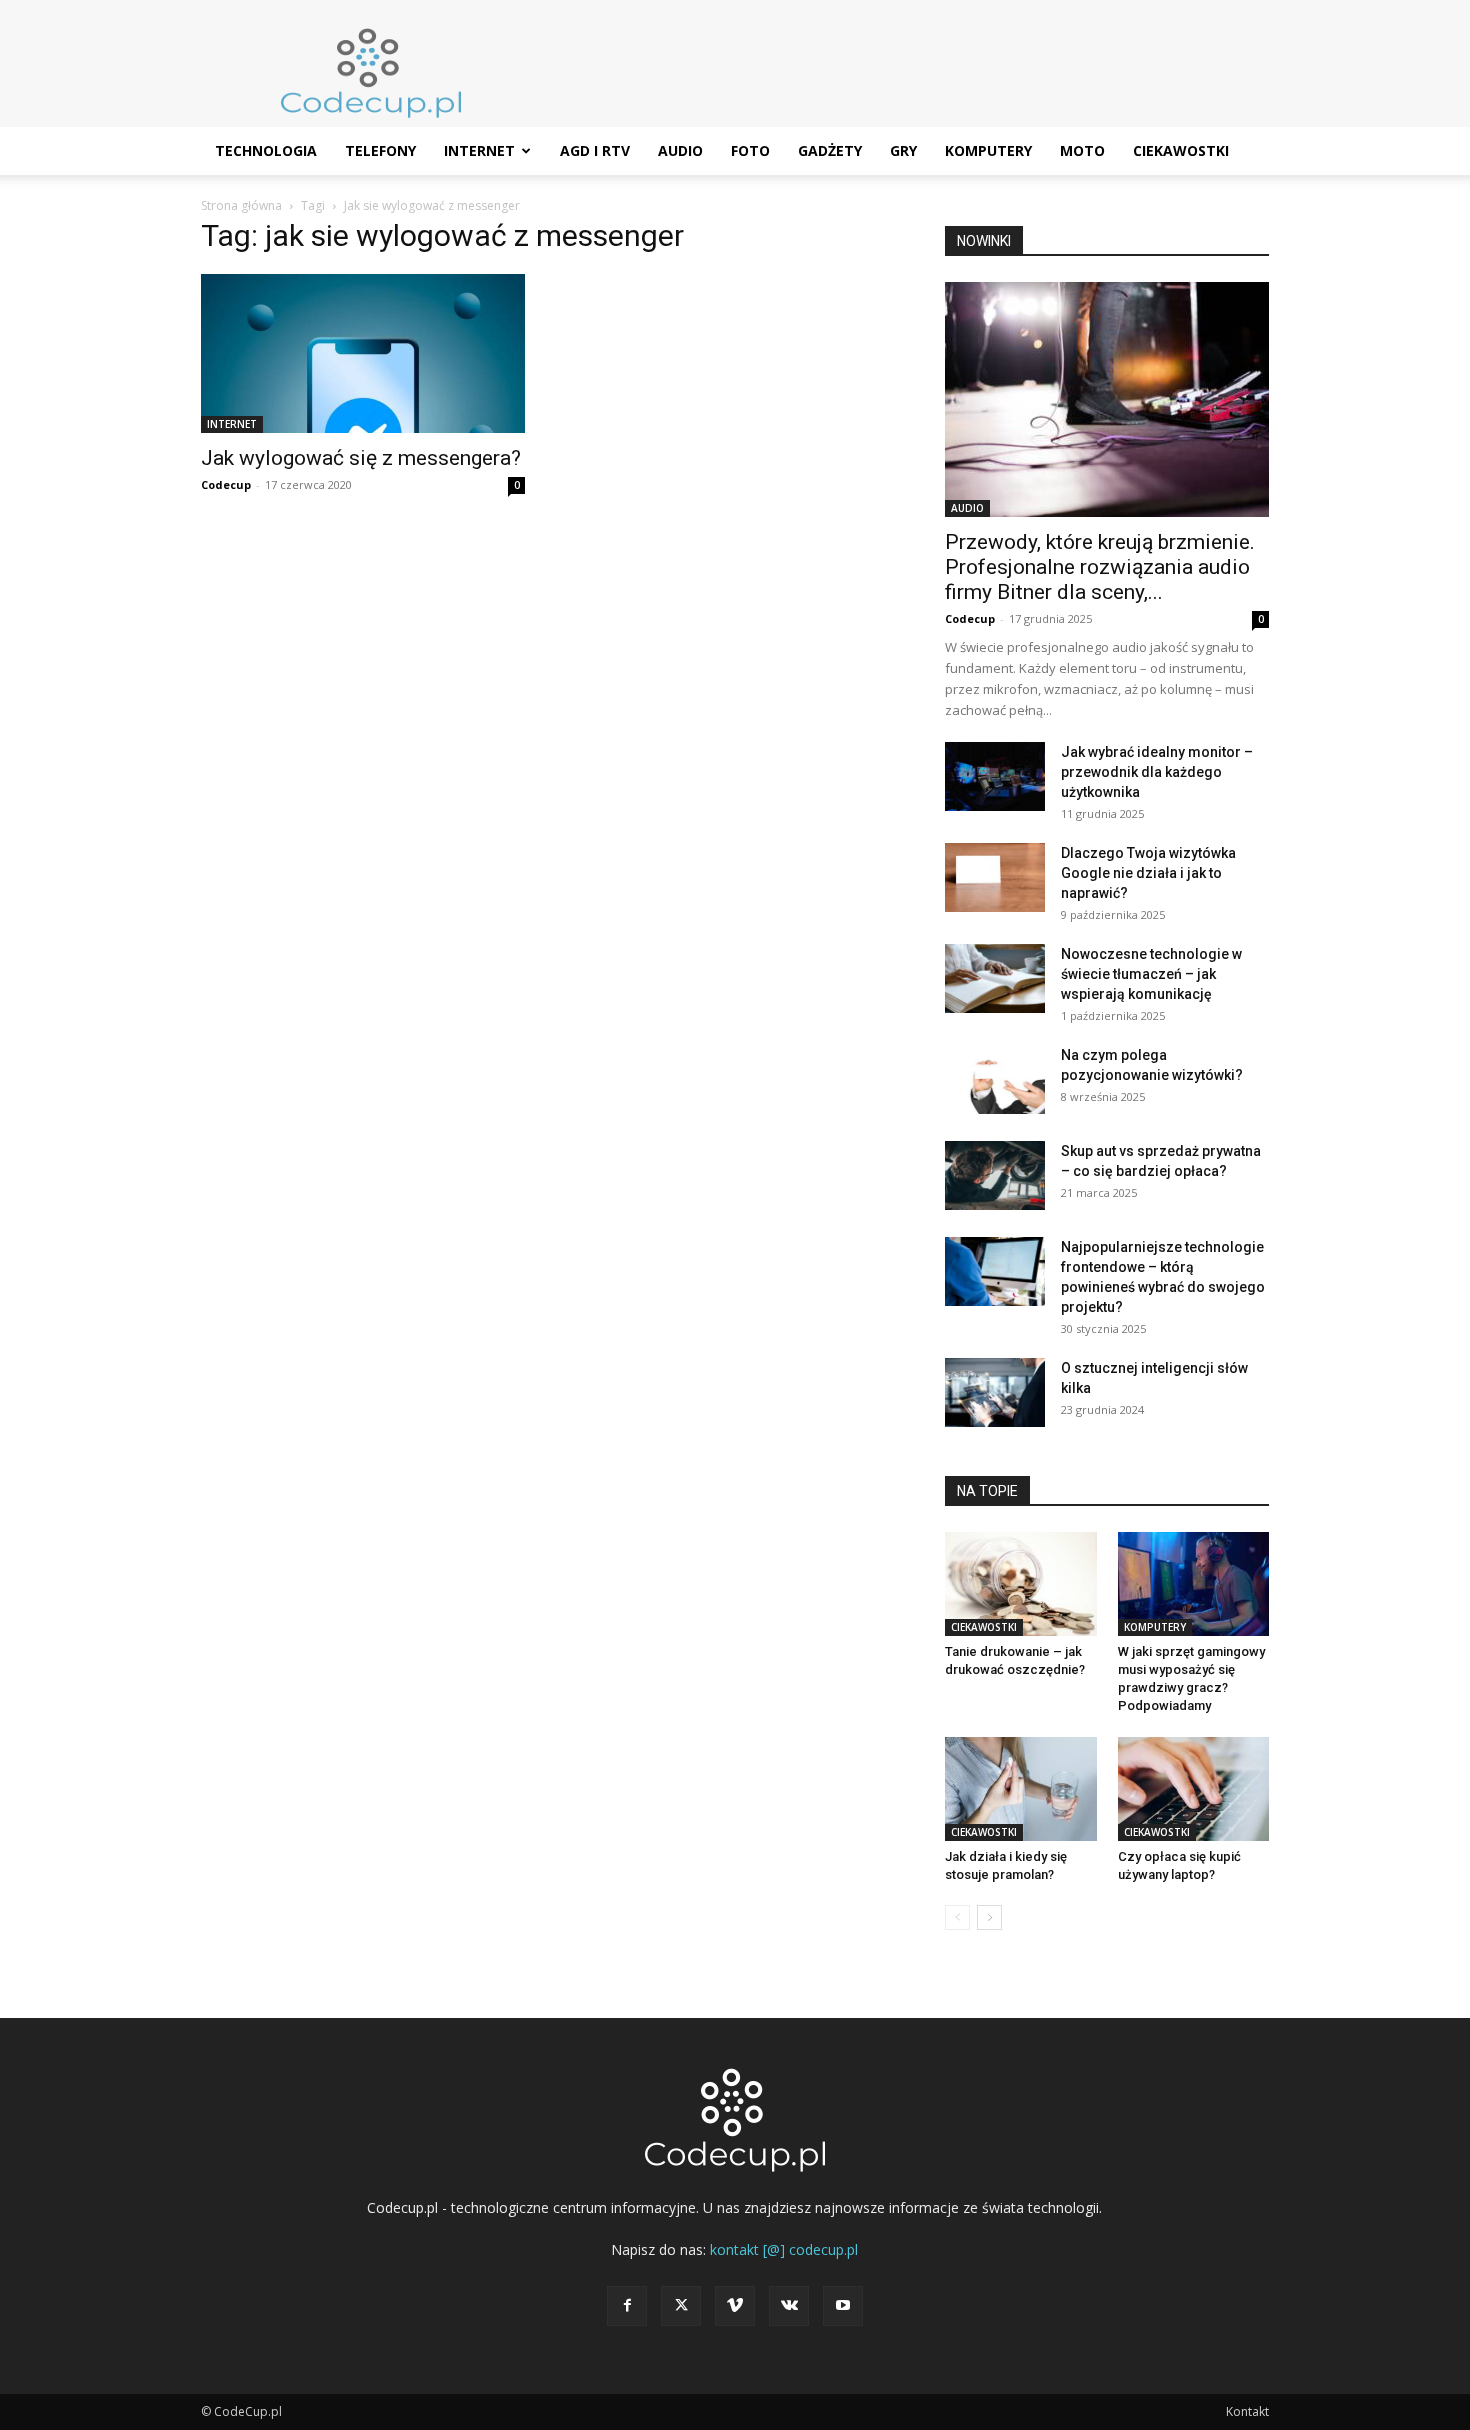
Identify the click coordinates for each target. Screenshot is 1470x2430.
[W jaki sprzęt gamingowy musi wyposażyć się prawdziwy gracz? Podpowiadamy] (1194, 1584)
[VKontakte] (789, 2306)
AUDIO (680, 150)
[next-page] (989, 1917)
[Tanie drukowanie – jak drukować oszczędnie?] (1021, 1584)
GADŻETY (830, 150)
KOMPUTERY (988, 150)
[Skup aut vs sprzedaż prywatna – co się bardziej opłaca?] (995, 1175)
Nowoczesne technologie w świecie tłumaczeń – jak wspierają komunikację (1151, 974)
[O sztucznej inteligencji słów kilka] (995, 1392)
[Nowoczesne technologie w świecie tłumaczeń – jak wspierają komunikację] (995, 978)
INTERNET (479, 150)
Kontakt (1247, 2411)
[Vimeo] (735, 2306)
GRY (903, 150)
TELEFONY (380, 150)
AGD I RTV (595, 150)
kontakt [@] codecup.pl (784, 2249)
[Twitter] (681, 2306)
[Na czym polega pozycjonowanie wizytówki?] (995, 1079)
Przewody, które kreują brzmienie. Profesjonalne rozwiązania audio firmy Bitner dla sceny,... (1100, 567)
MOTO (1082, 150)
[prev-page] (957, 1917)
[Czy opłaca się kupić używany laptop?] (1194, 1789)
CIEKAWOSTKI (1181, 150)
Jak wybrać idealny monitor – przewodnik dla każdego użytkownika (1157, 772)
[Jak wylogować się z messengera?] (363, 353)
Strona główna (241, 205)
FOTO (750, 150)
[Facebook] (627, 2306)
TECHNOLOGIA (266, 150)
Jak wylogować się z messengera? (361, 458)
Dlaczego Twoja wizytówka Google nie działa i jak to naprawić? (1148, 873)
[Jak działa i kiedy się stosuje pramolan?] (1021, 1789)
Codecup (226, 484)
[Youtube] (843, 2306)
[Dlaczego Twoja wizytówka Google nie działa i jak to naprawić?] (995, 877)
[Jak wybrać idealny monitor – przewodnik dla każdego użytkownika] (995, 776)
